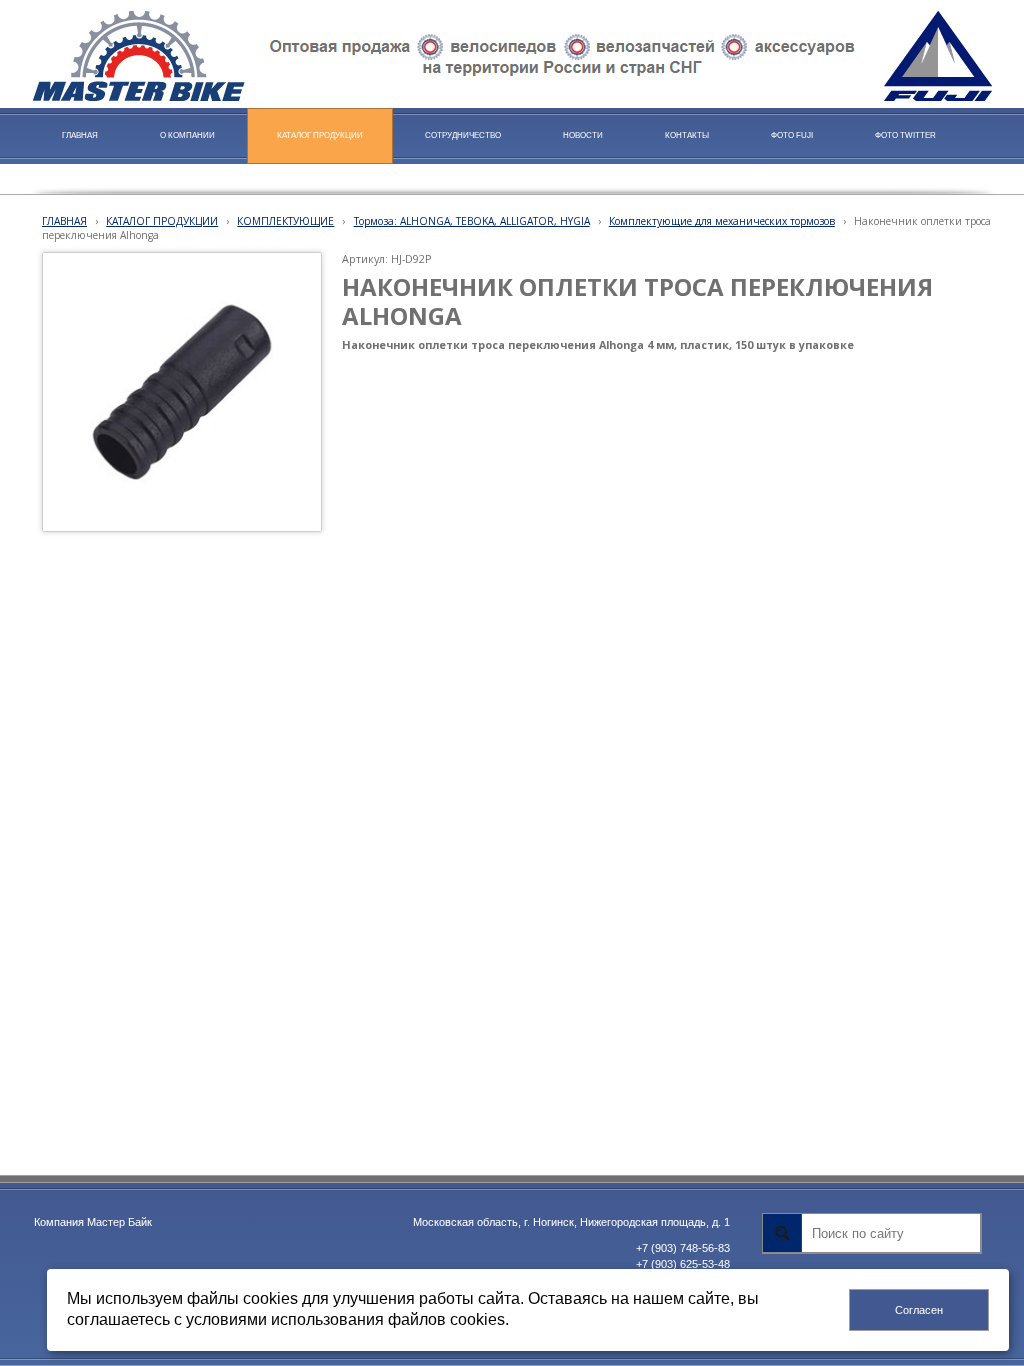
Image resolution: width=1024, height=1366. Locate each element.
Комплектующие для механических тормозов (722, 221)
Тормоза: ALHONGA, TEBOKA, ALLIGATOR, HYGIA (472, 221)
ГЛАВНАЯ (64, 221)
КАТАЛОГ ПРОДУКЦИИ (162, 221)
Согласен (919, 1310)
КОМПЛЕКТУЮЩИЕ (285, 221)
